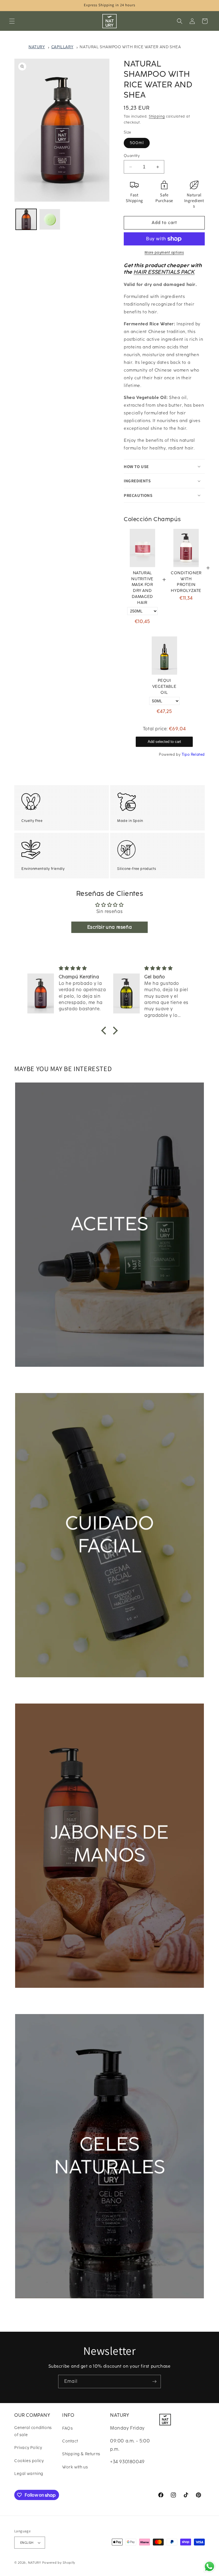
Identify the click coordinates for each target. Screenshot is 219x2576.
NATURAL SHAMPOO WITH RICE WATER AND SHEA (130, 47)
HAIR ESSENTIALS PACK (164, 272)
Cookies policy (29, 2461)
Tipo (186, 754)
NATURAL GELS (41, 2309)
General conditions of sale (33, 2431)
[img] (29, 968)
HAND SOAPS (38, 1999)
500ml (137, 143)
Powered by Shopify (59, 2563)
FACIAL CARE (38, 1688)
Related (198, 754)
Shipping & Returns (81, 2454)
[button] (12, 21)
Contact (70, 2441)
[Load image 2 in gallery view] (50, 219)
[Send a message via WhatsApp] (209, 2566)
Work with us (75, 2467)
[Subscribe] (154, 2382)
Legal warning (29, 2474)
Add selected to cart (164, 742)
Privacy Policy (28, 2448)
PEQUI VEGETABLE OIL (164, 687)
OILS (27, 1378)
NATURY (37, 47)
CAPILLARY (62, 47)
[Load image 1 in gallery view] (26, 219)
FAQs (67, 2428)
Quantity (132, 156)
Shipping (157, 116)
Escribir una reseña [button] (109, 927)
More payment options (164, 253)
